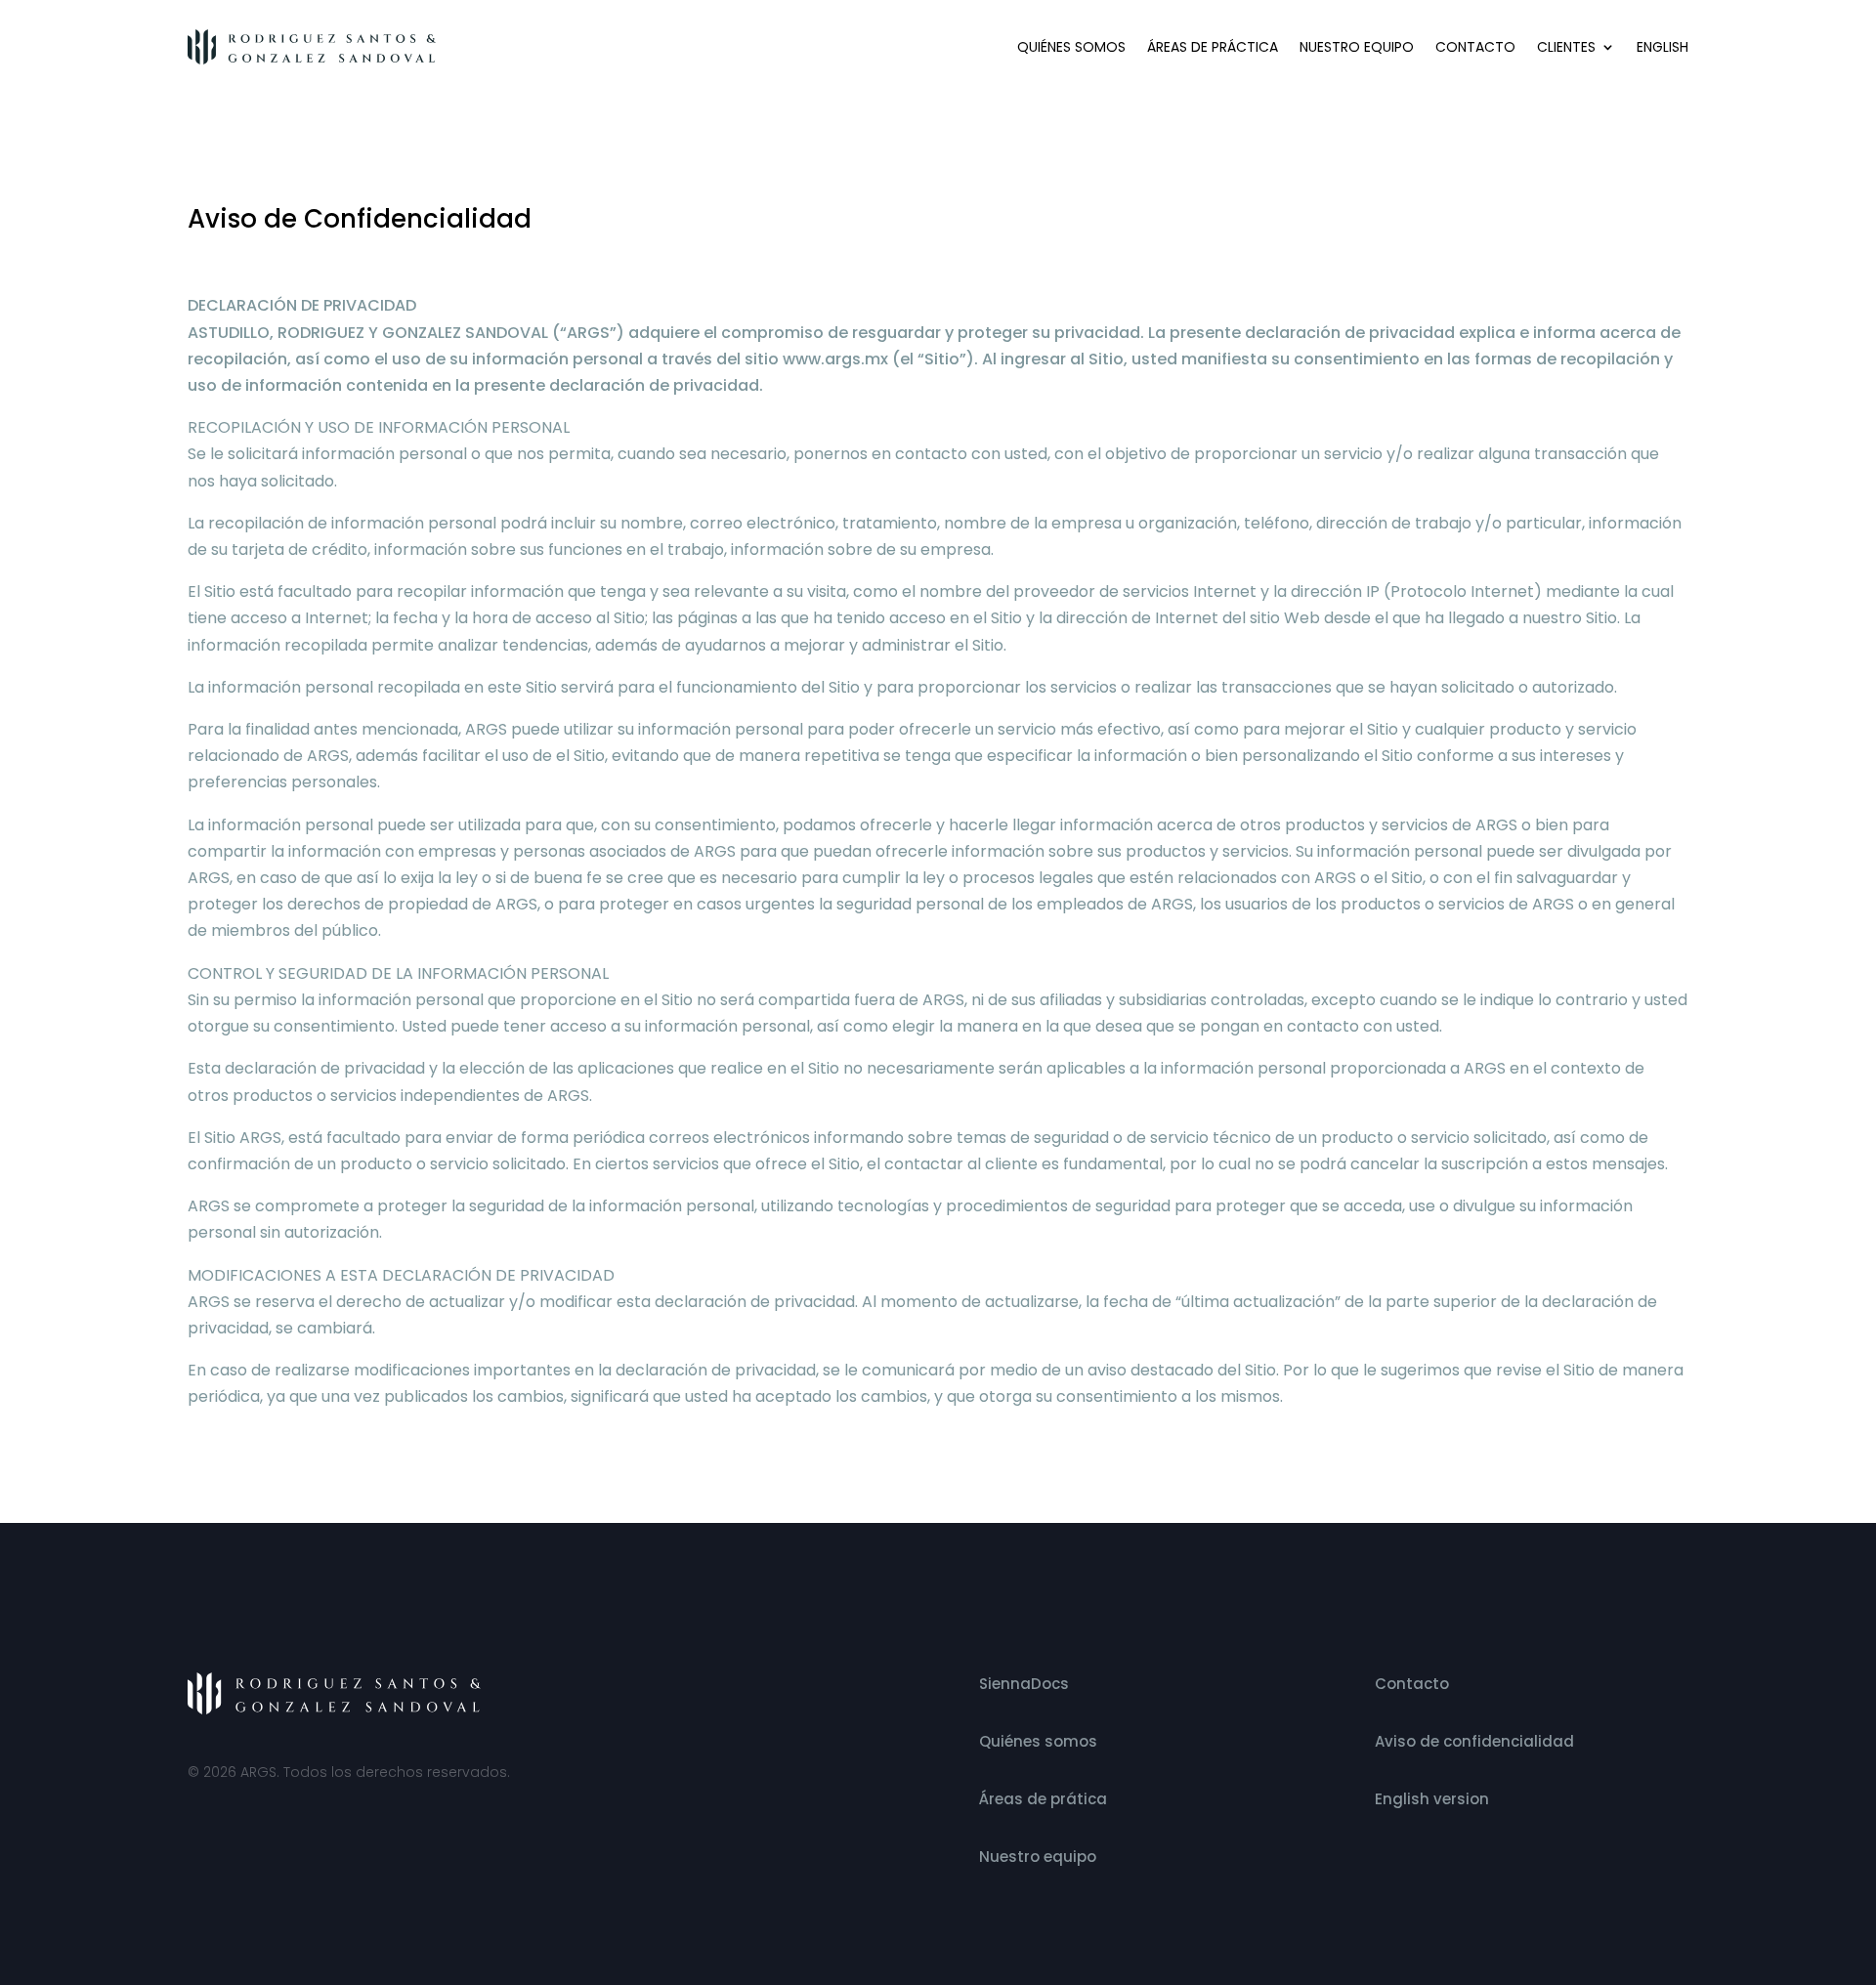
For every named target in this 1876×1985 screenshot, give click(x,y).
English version (1432, 1799)
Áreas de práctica (1213, 47)
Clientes (1566, 47)
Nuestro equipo (1357, 47)
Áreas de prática (1043, 1799)
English (1663, 47)
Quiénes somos (1071, 47)
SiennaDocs (1024, 1684)
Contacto (1475, 47)
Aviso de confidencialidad (1474, 1741)
